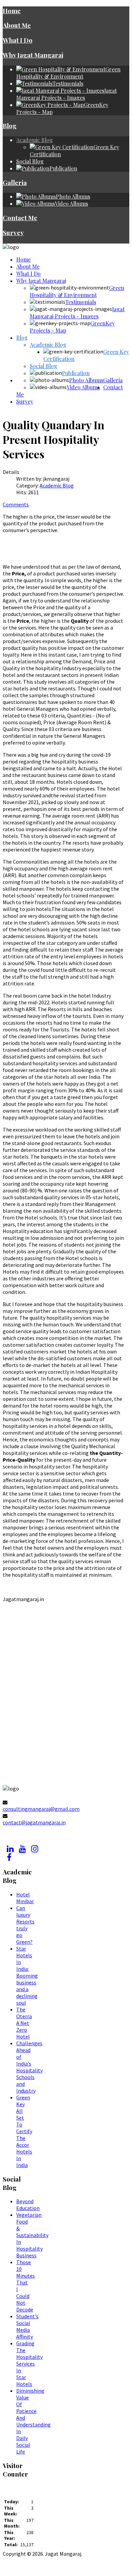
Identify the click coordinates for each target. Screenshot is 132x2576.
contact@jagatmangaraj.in (34, 1822)
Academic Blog (35, 140)
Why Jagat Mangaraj (33, 55)
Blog (10, 126)
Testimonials (81, 302)
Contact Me (20, 218)
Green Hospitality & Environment (77, 291)
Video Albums (83, 387)
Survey (13, 233)
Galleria (15, 183)
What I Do (18, 40)
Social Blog (30, 161)
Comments (16, 504)
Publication (76, 373)
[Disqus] (63, 1699)
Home (12, 11)
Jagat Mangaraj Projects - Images (77, 313)
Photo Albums (86, 380)
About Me (17, 25)
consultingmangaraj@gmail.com (41, 1809)
